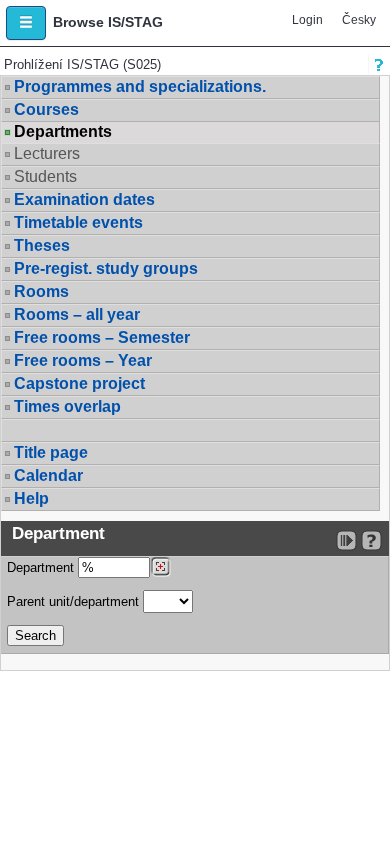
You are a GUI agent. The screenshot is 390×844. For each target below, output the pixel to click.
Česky (359, 20)
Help (31, 498)
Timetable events (78, 222)
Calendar (48, 475)
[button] (26, 23)
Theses (42, 245)
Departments (63, 132)
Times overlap (67, 406)
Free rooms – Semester (102, 337)
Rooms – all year (77, 314)
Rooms (41, 291)
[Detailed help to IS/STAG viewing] (371, 540)
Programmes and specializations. (140, 86)
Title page (51, 452)
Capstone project (79, 383)
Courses (46, 109)
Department (42, 567)
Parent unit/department (75, 601)
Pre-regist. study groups (106, 268)
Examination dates (84, 199)
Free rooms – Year (83, 360)
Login (307, 20)
